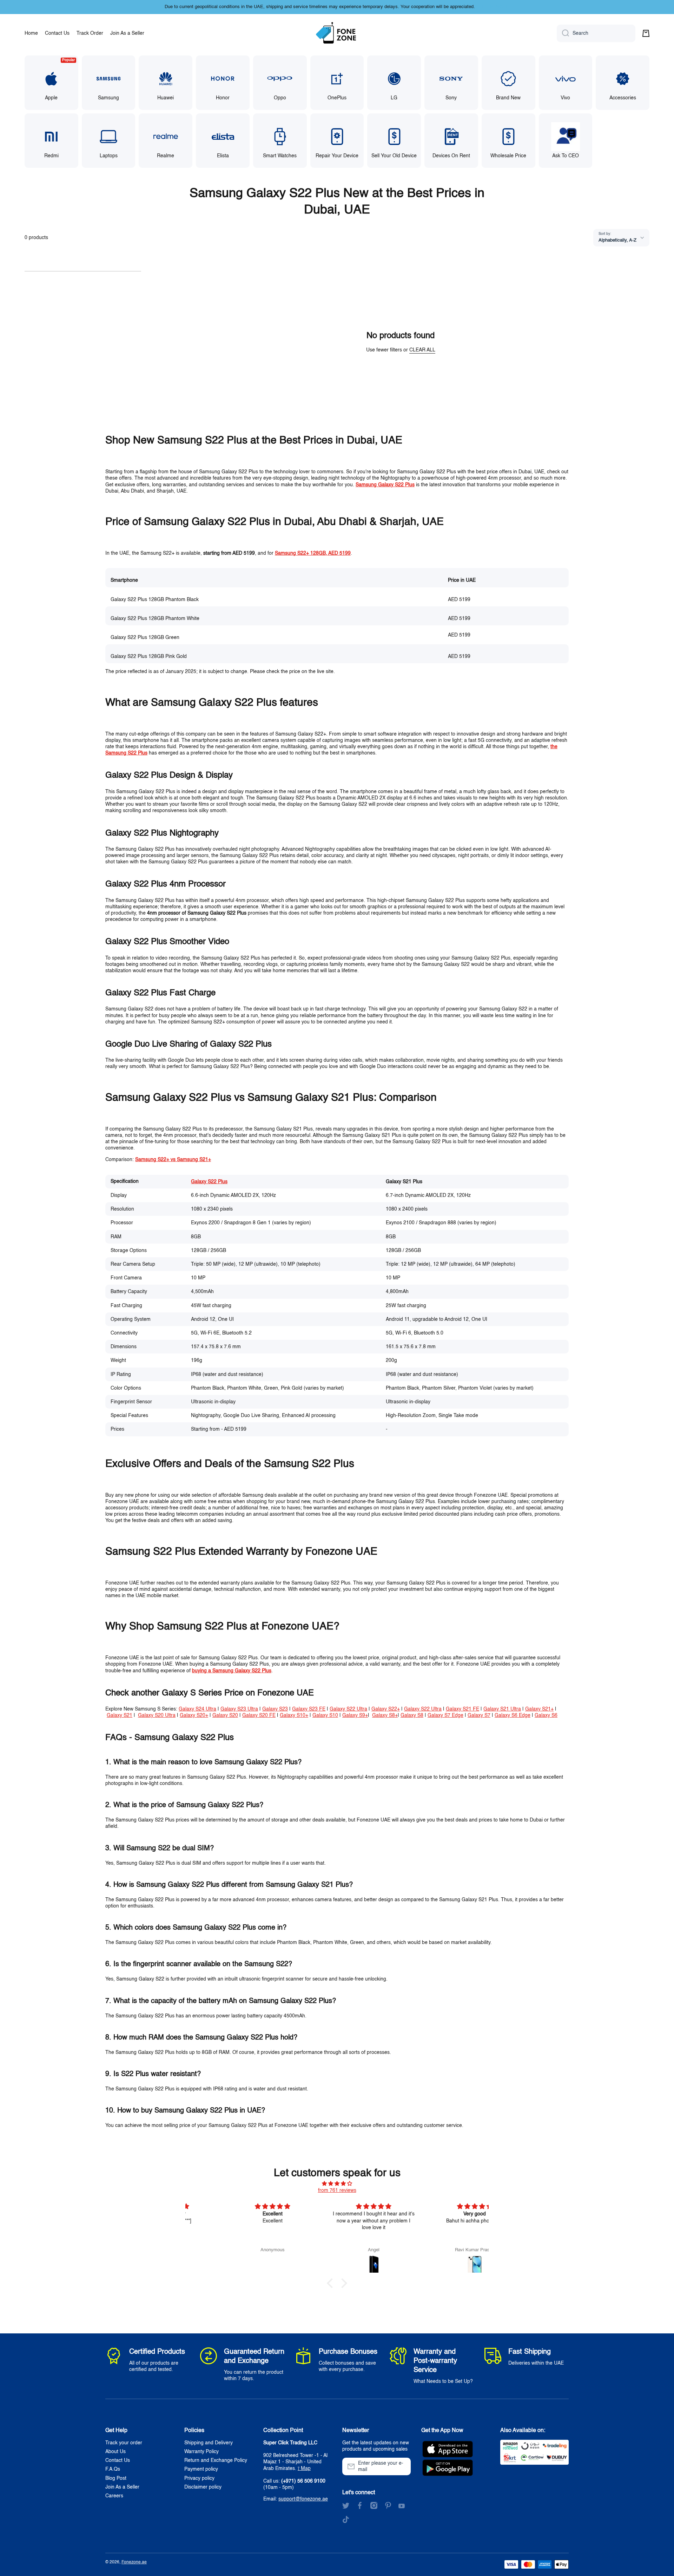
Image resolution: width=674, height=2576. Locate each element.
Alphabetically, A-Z (617, 240)
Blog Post (116, 2478)
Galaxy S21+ (539, 1709)
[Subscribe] (402, 2466)
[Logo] (337, 33)
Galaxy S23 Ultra (239, 1709)
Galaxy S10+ (294, 1715)
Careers (114, 2496)
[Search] (563, 33)
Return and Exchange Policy (216, 2460)
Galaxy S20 (225, 1715)
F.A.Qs (113, 2469)
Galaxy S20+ (194, 1715)
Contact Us (118, 2460)
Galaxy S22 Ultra (348, 1709)
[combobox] (596, 33)
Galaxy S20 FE (259, 1715)
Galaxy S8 (412, 1715)
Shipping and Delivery (209, 2443)
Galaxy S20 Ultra (157, 1715)
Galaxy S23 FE (309, 1709)
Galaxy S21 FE (462, 1709)
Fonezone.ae (134, 2562)
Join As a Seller (122, 2487)
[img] (337, 2184)
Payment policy (201, 2469)
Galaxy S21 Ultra (502, 1709)
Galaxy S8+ (385, 1715)
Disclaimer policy (203, 2487)
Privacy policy (199, 2478)
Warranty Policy (201, 2452)
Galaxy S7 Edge (445, 1715)
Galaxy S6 (546, 1715)
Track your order (124, 2443)
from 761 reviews (337, 2190)
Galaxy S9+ (355, 1715)
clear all (422, 350)
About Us (115, 2452)
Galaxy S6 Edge (513, 1715)
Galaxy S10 (325, 1715)
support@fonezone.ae (303, 2499)
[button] (646, 33)
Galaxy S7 (479, 1715)
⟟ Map (304, 2469)
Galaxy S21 (120, 1715)
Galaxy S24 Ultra (197, 1709)
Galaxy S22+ (386, 1709)
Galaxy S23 (275, 1709)
